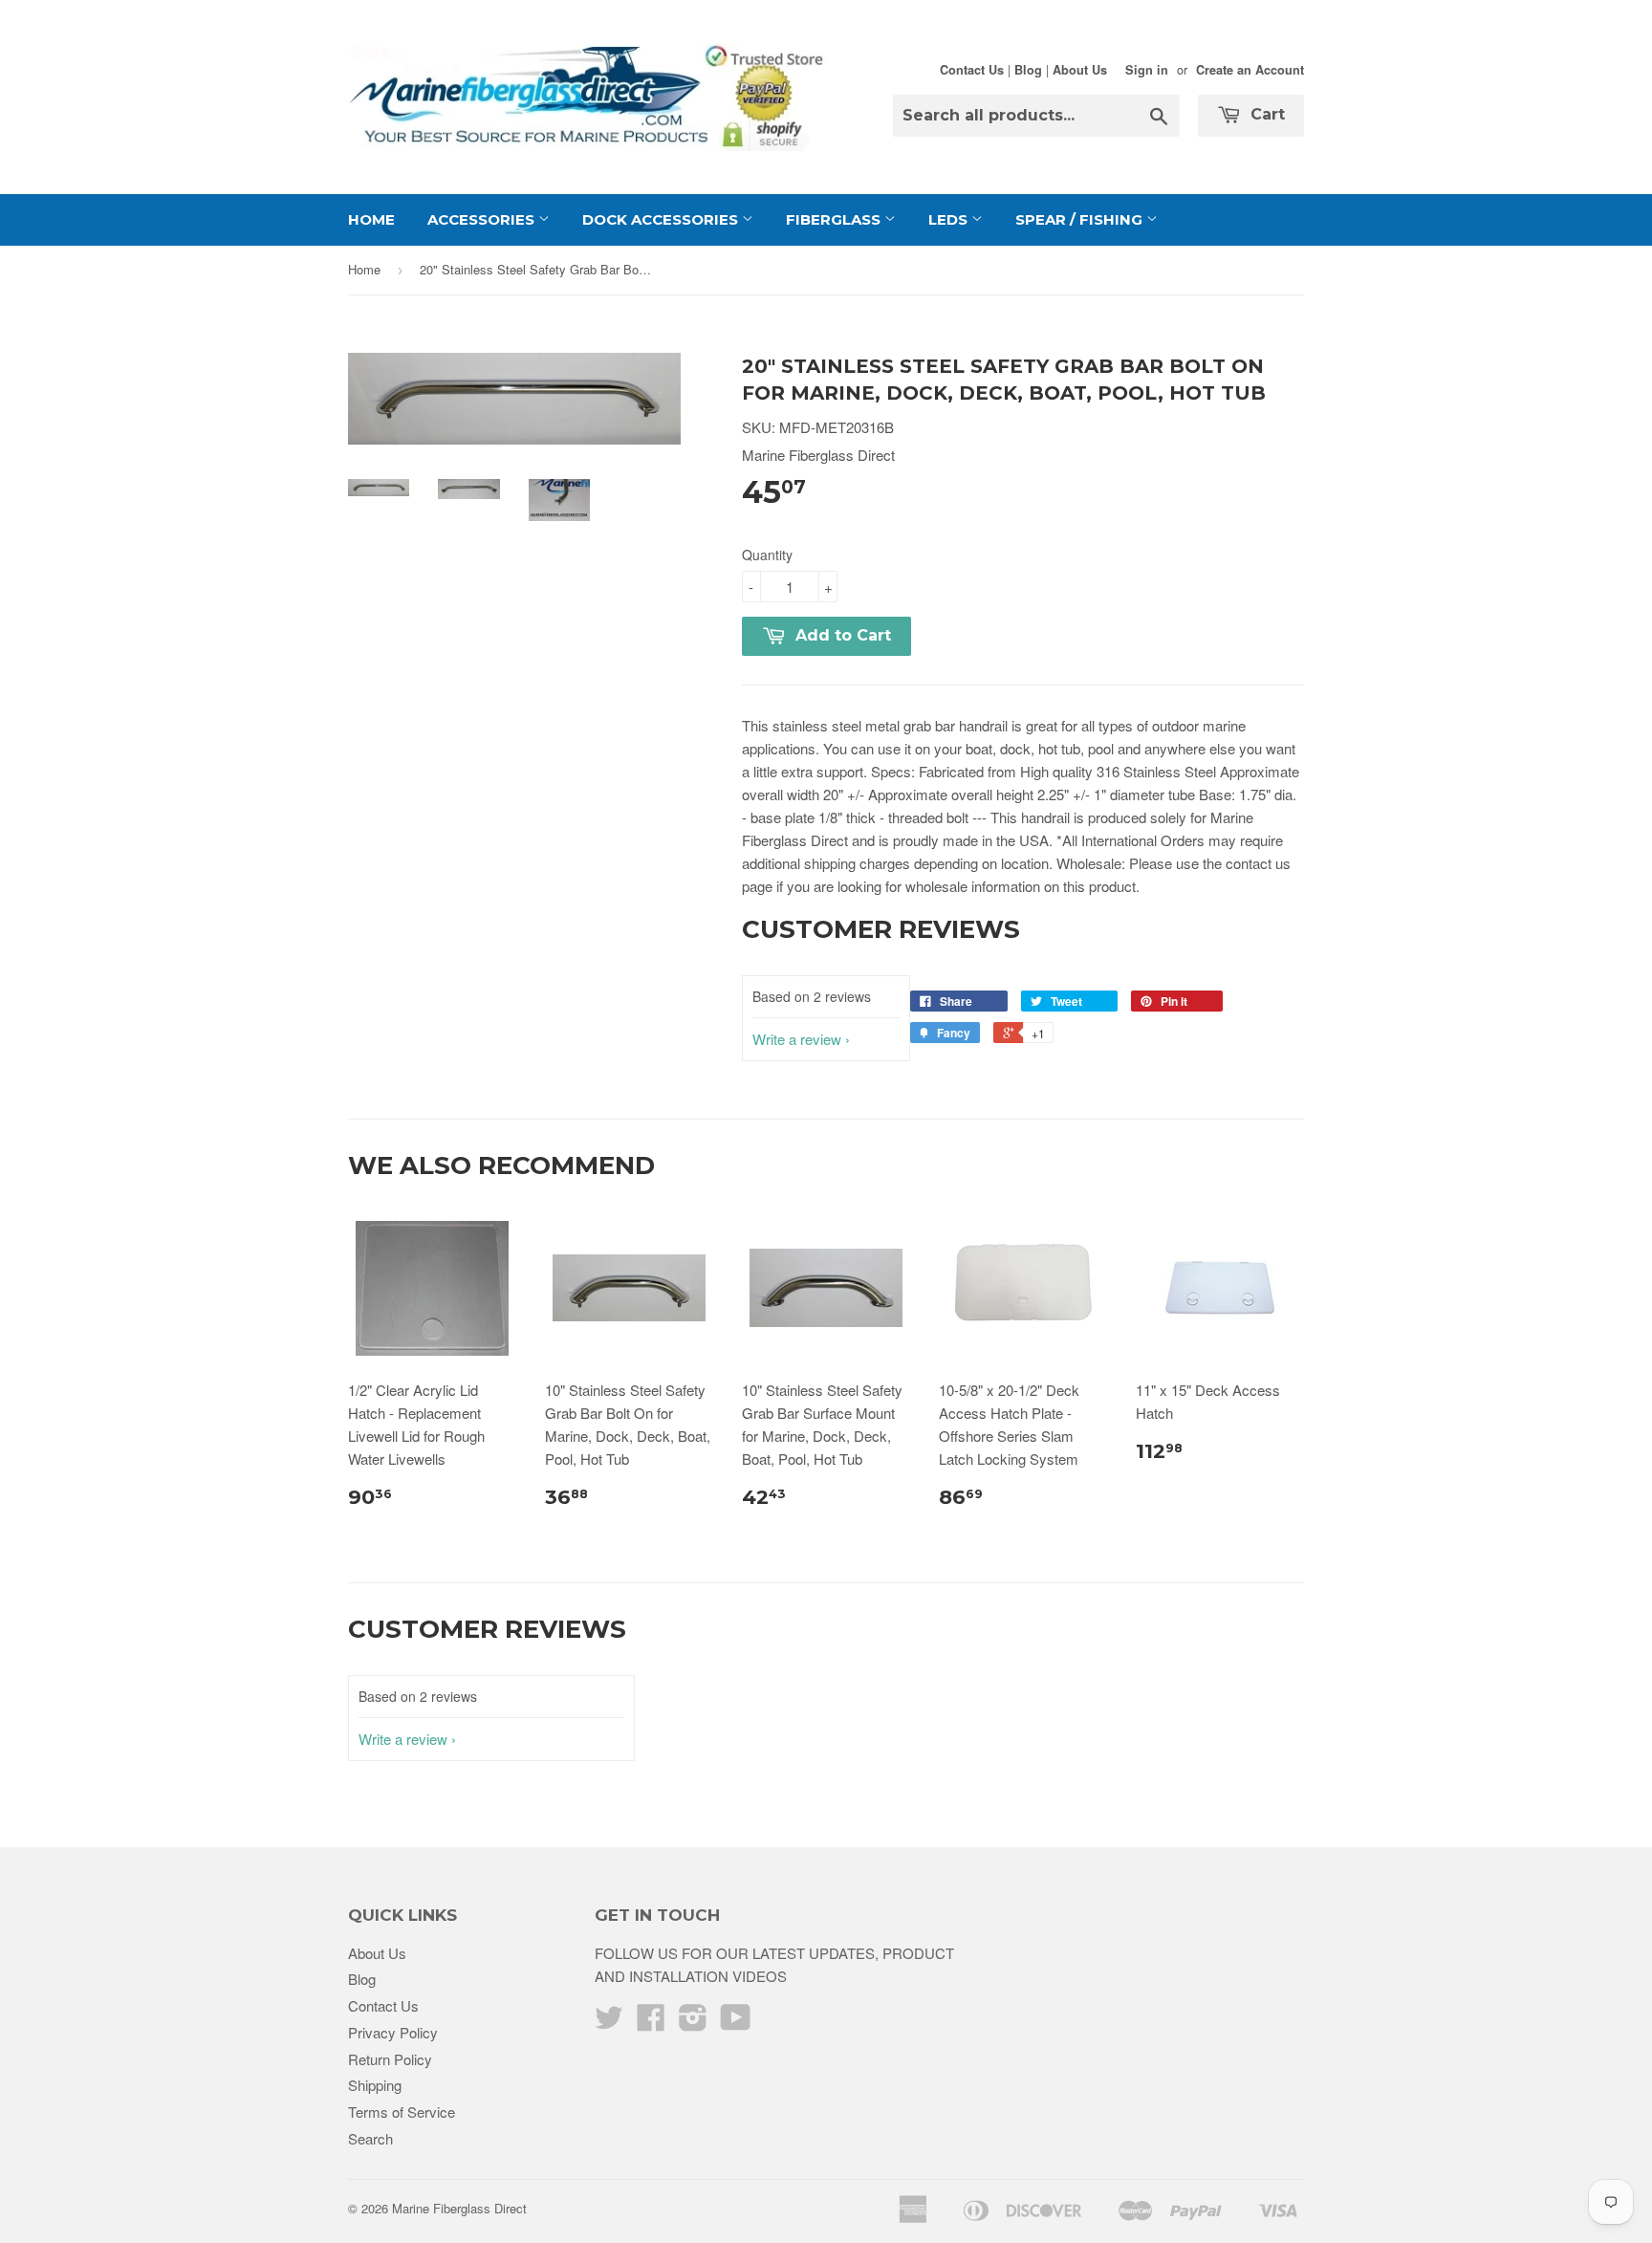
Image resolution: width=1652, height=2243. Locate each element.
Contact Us (972, 70)
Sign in (1147, 70)
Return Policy (390, 2059)
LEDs (950, 219)
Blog (1028, 70)
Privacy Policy (393, 2032)
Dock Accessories (662, 219)
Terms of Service (402, 2112)
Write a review (797, 1039)
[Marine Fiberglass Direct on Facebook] (651, 2023)
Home (371, 219)
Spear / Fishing (1081, 219)
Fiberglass (835, 219)
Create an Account (1250, 70)
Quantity (767, 555)
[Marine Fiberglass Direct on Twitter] (609, 2023)
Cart (1265, 114)
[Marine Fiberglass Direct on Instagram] (693, 2023)
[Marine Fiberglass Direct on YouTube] (736, 2023)
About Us (1080, 70)
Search (370, 2138)
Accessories (483, 219)
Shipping (375, 2085)
